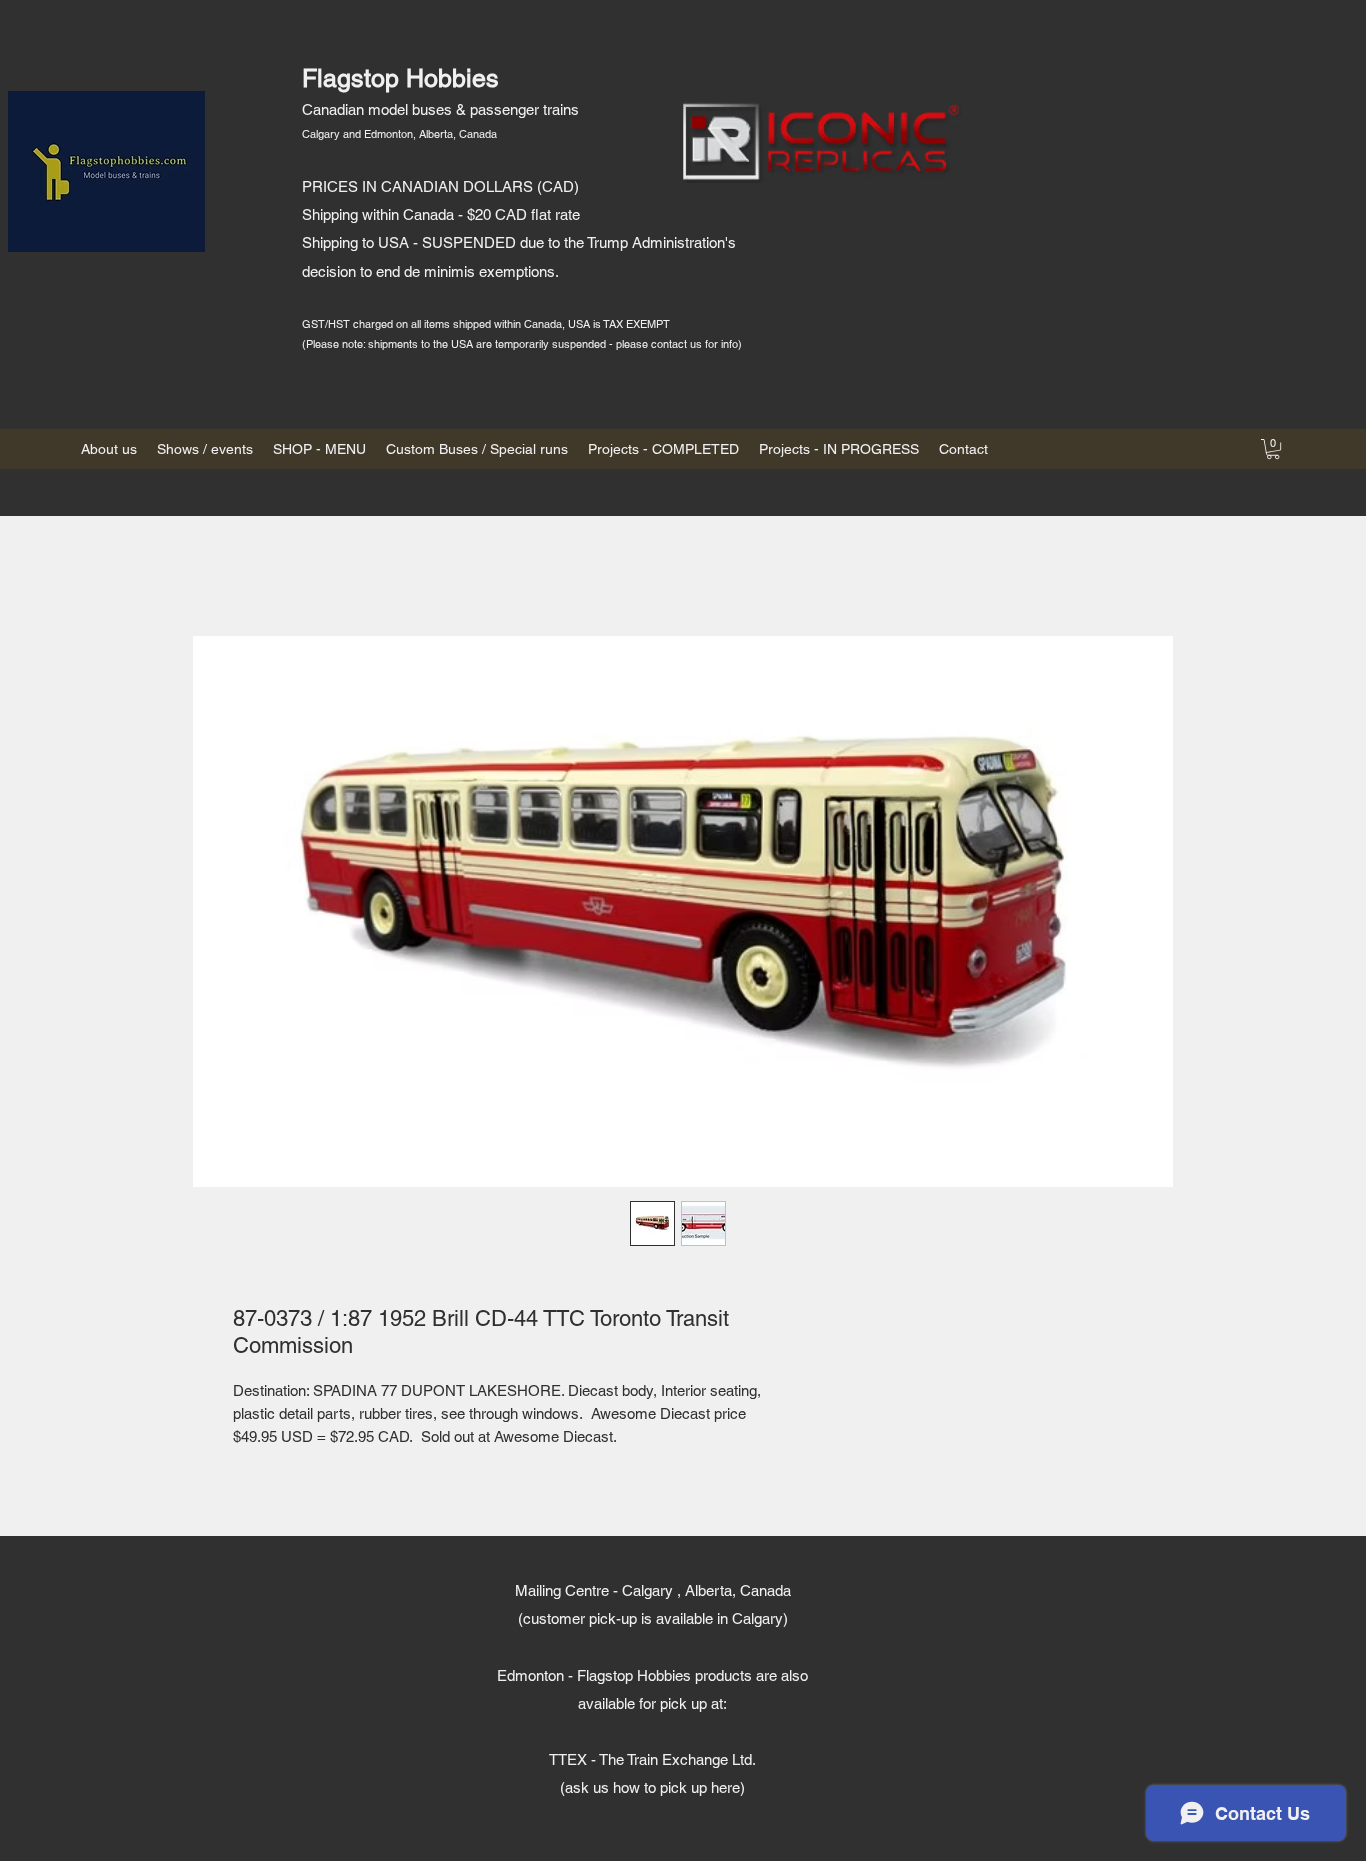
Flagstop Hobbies (400, 78)
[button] (1273, 449)
